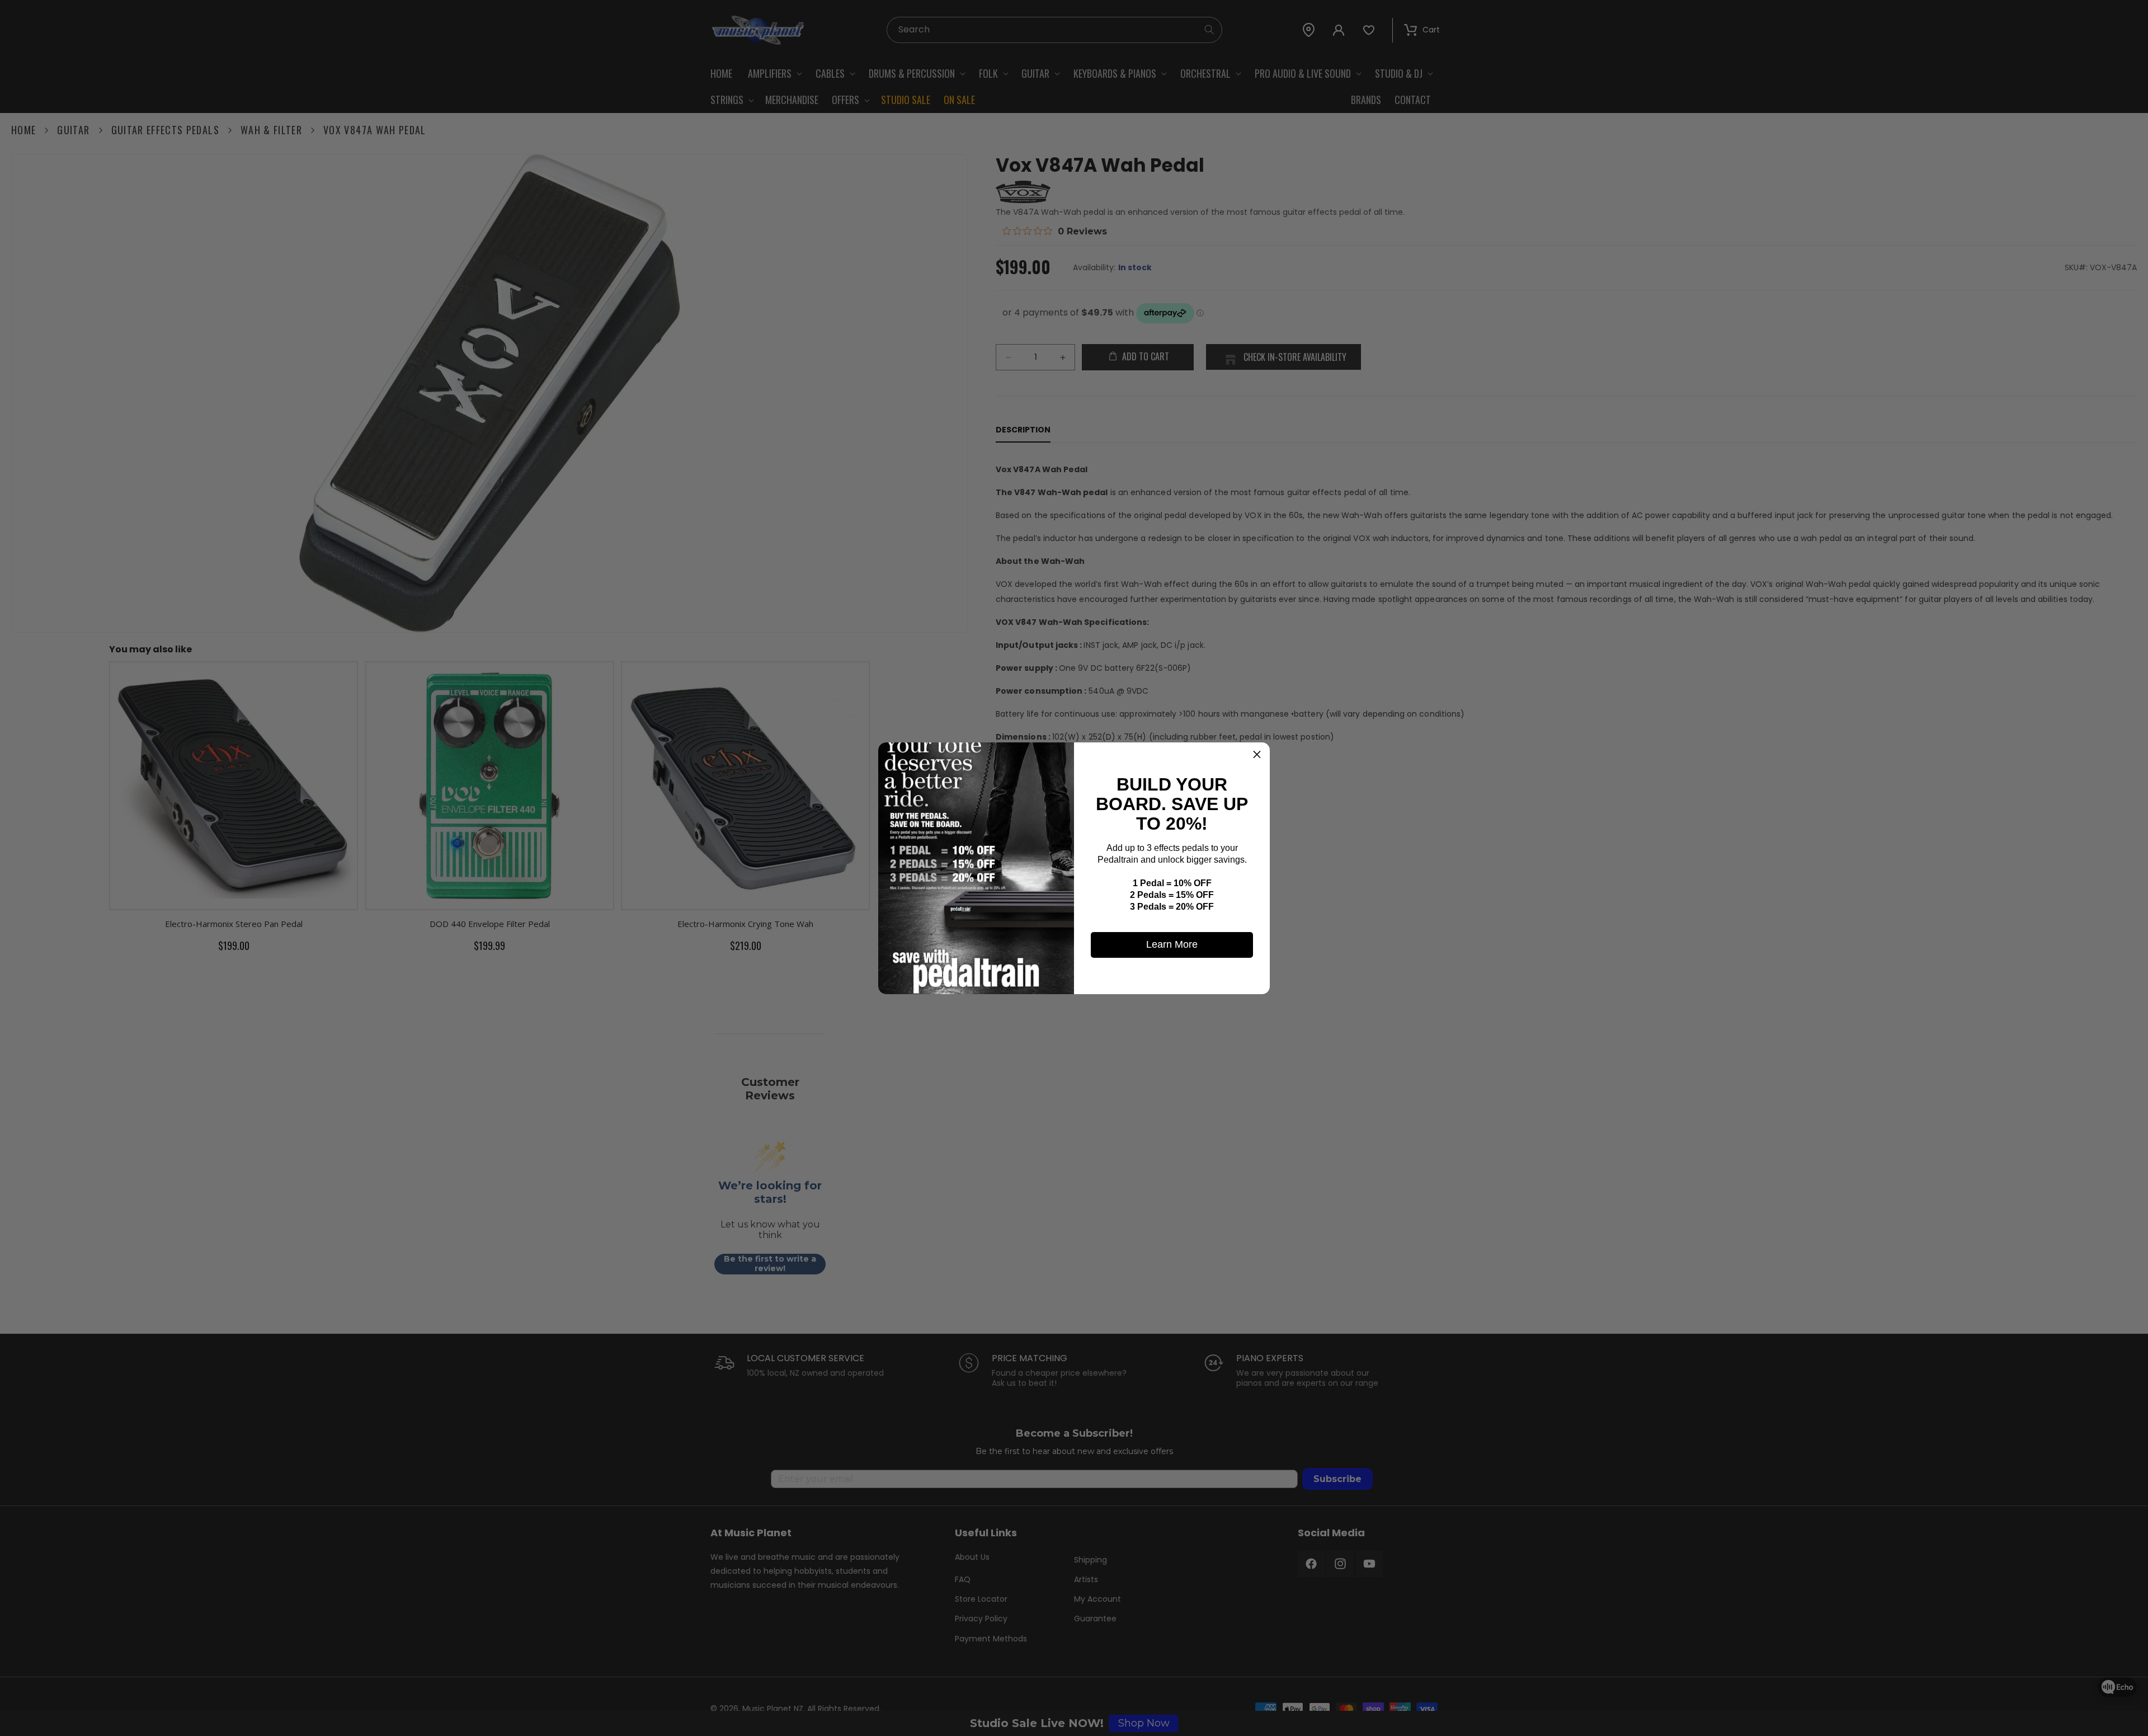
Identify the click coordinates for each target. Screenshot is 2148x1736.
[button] (1257, 755)
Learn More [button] (1172, 944)
